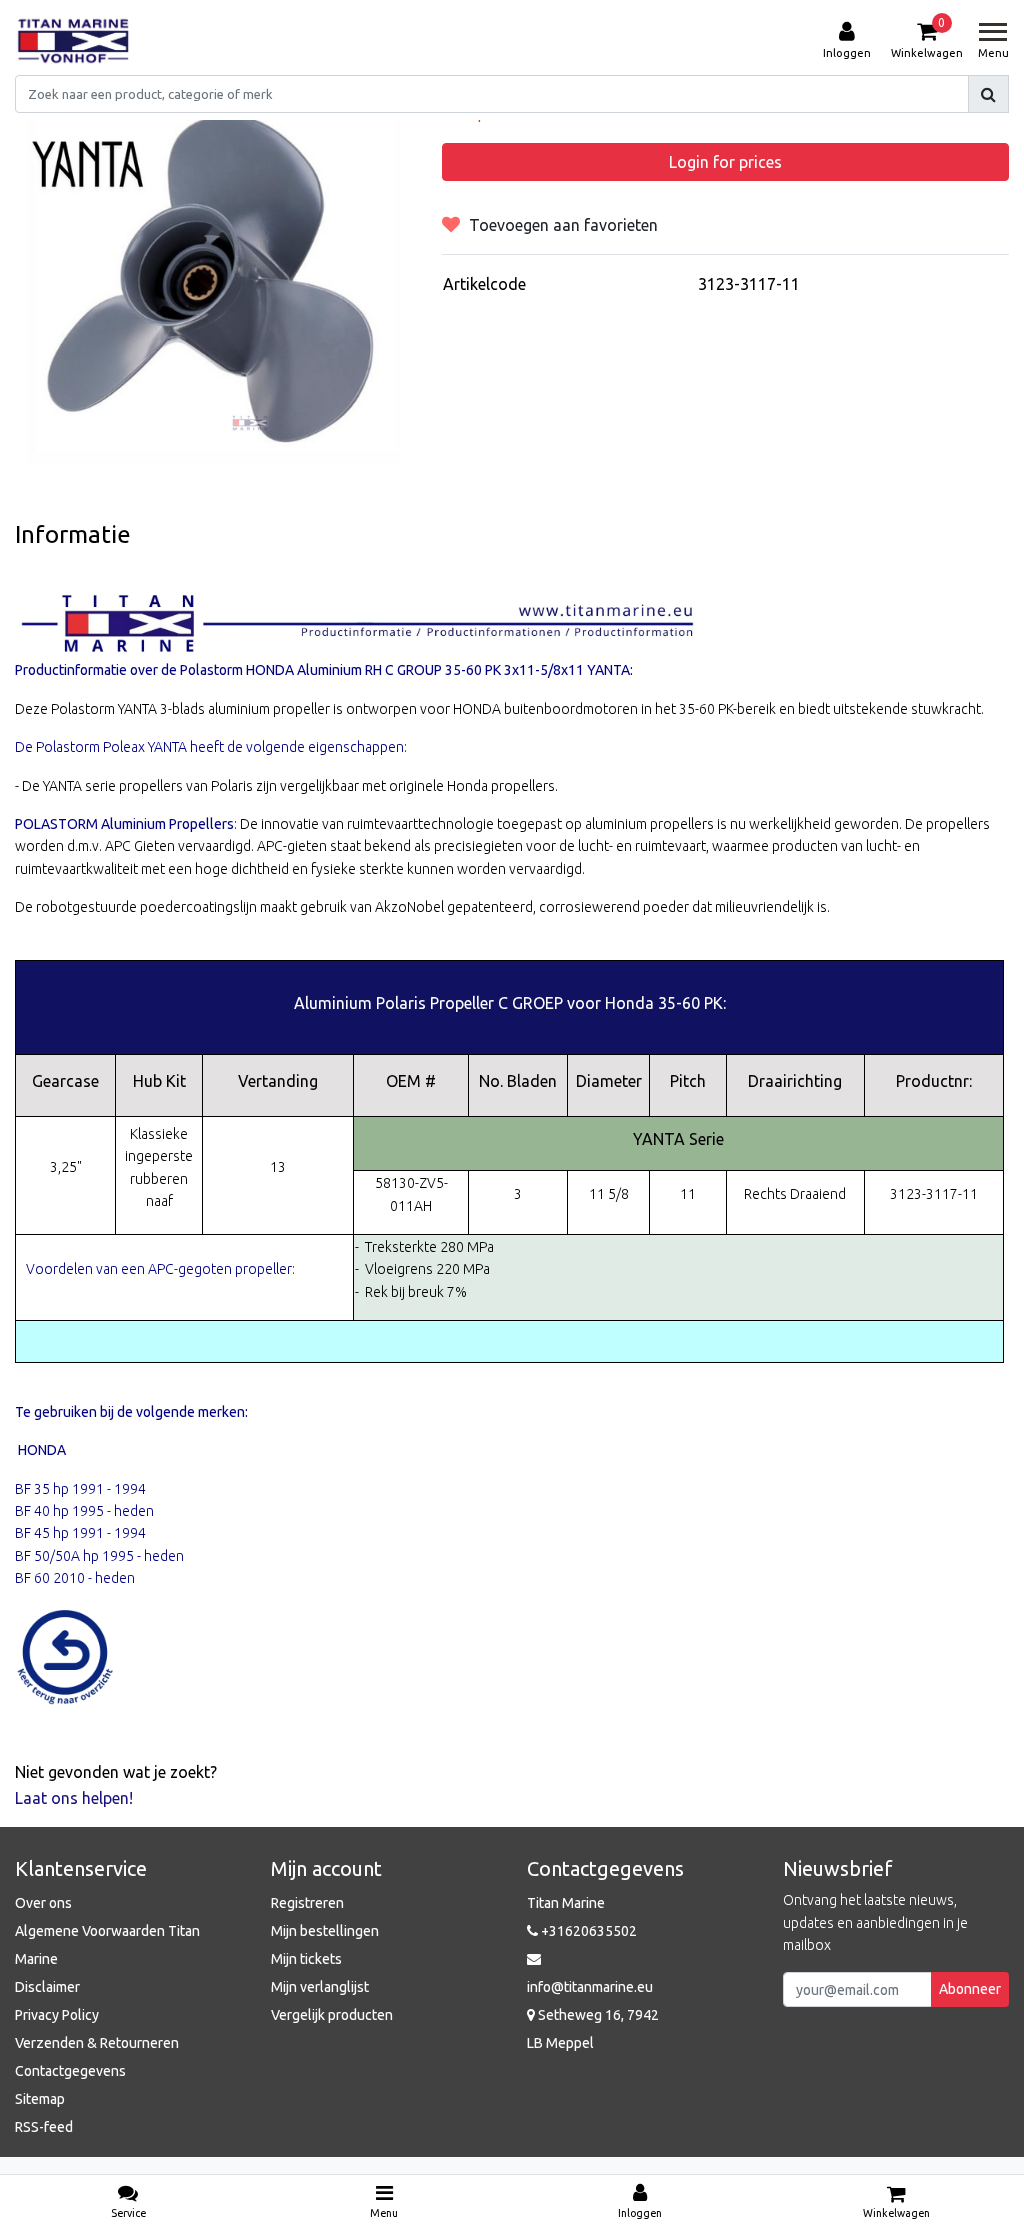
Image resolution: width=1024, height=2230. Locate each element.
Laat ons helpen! (74, 1798)
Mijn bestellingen (325, 1931)
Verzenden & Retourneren (97, 2043)
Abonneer (970, 1989)
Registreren (307, 1903)
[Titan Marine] (73, 41)
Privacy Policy (57, 2015)
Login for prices (725, 162)
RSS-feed (44, 2127)
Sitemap (40, 2099)
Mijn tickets (306, 1959)
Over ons (43, 1903)
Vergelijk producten (332, 2015)
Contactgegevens (70, 2071)
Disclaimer (47, 1987)
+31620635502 (587, 1931)
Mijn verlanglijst (320, 1987)
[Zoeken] (988, 94)
